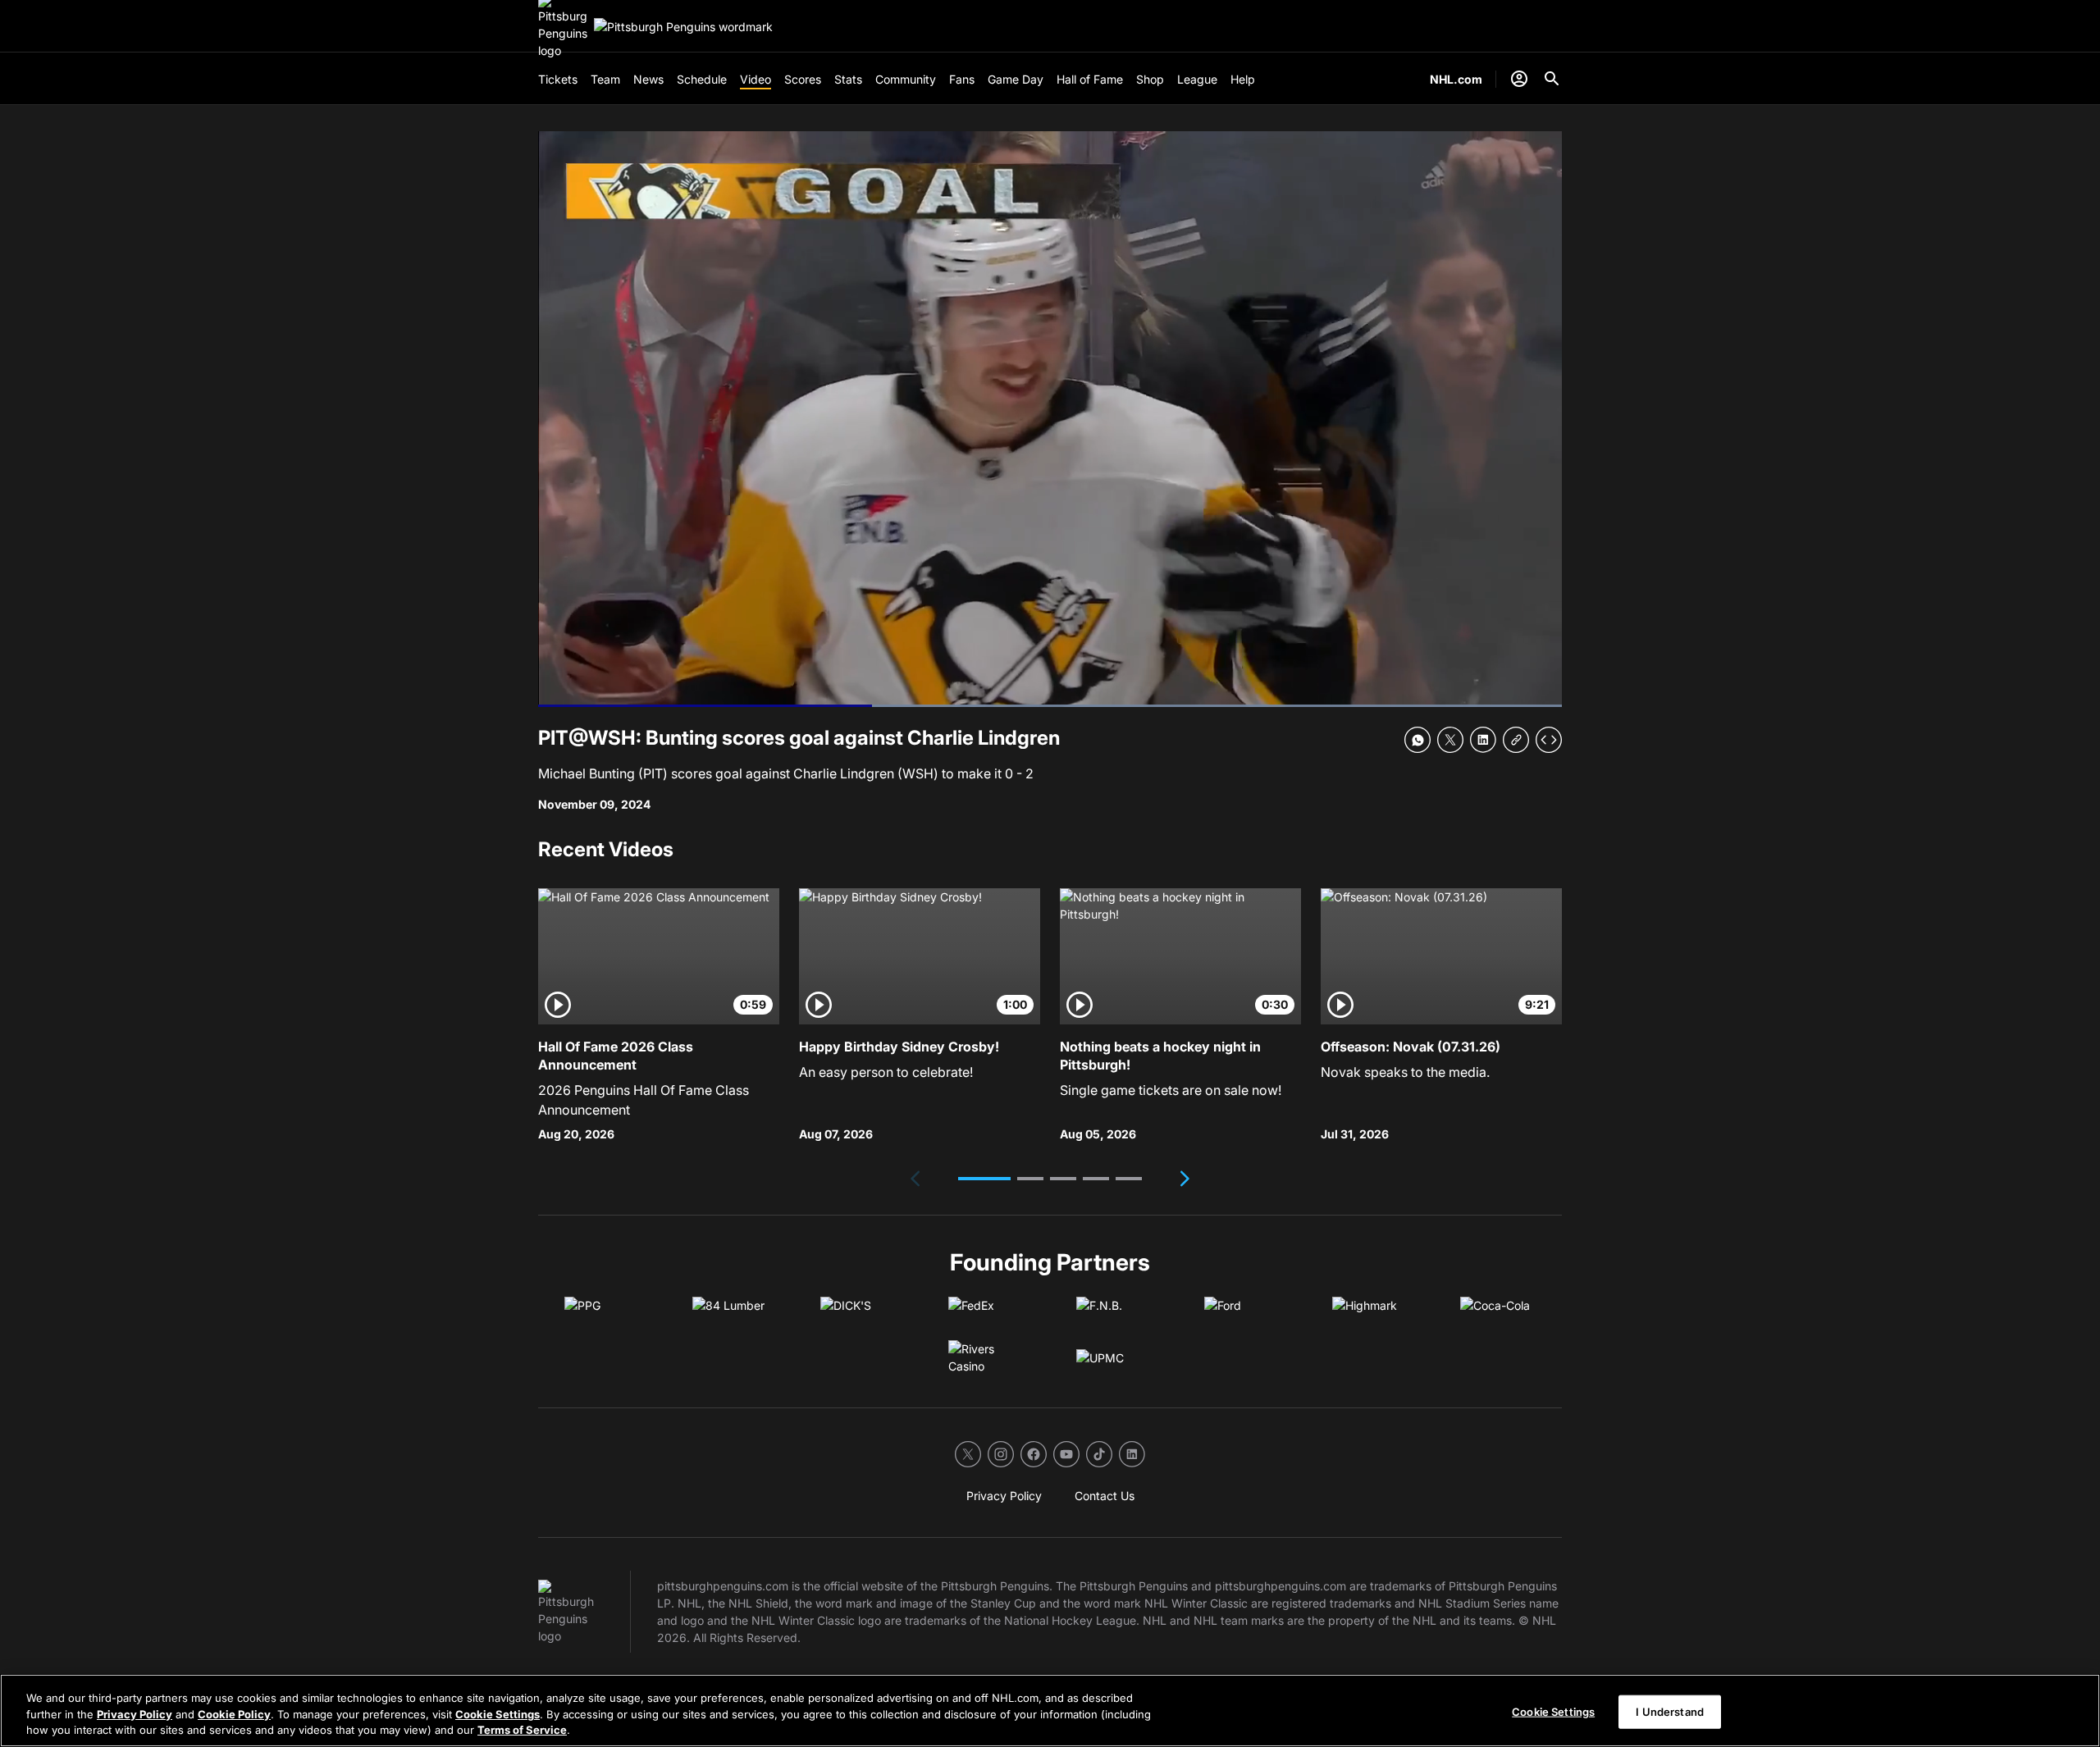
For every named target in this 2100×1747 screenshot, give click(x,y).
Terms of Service (522, 1730)
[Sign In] (1519, 79)
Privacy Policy (135, 1714)
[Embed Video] (1549, 740)
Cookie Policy (234, 1714)
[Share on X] (1450, 740)
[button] (984, 1179)
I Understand (1670, 1711)
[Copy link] (1516, 740)
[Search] (1552, 79)
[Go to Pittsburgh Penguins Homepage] (683, 27)
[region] (1050, 1711)
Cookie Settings (498, 1714)
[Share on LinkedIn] (1483, 740)
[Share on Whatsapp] (1417, 740)
